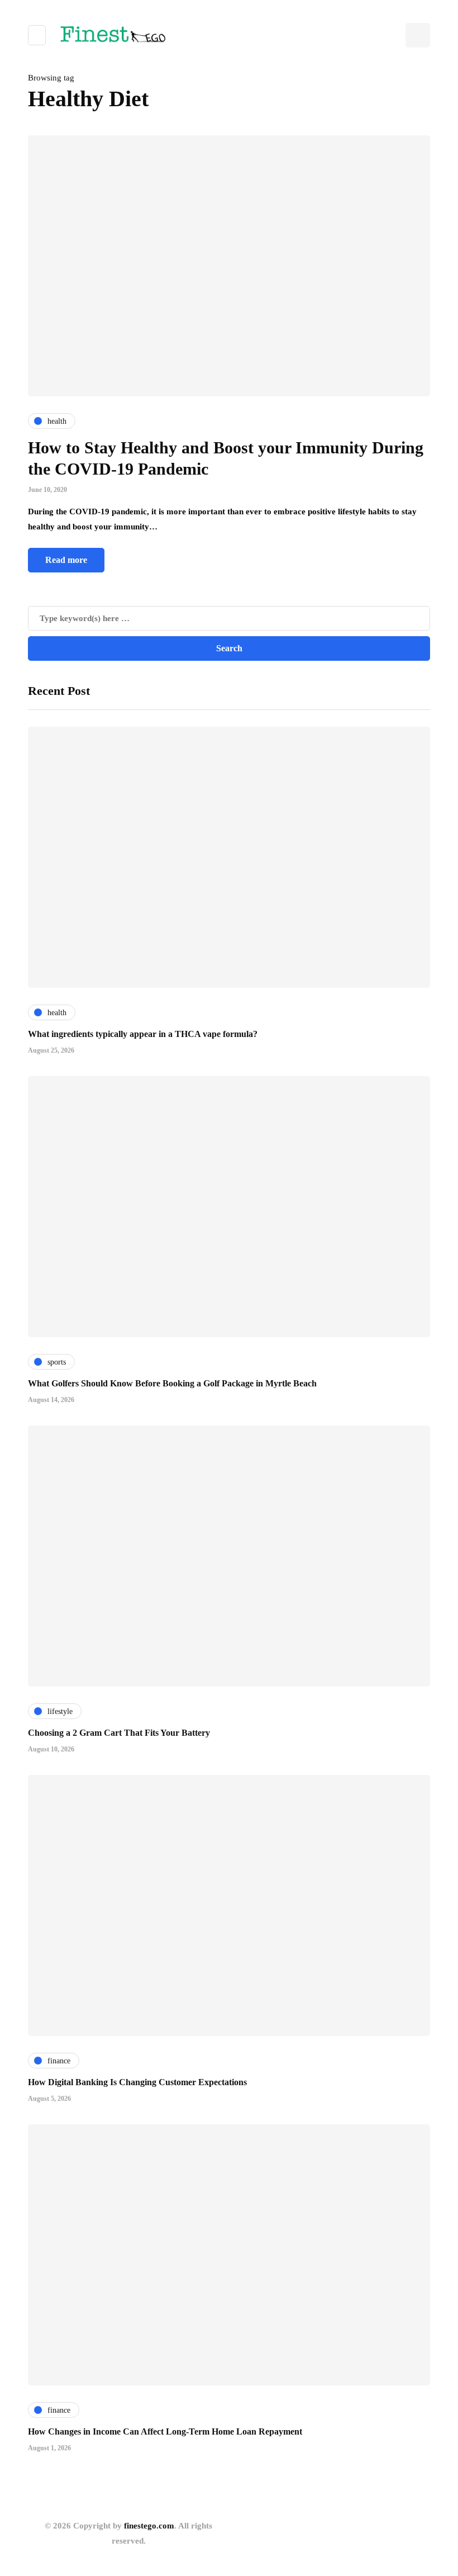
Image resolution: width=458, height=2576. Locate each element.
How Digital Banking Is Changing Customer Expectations (137, 2082)
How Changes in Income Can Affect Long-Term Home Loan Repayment (165, 2431)
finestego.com (149, 2526)
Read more (66, 560)
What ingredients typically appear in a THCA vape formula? (143, 1034)
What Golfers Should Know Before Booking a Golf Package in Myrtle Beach (172, 1383)
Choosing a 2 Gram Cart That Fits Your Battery (119, 1733)
